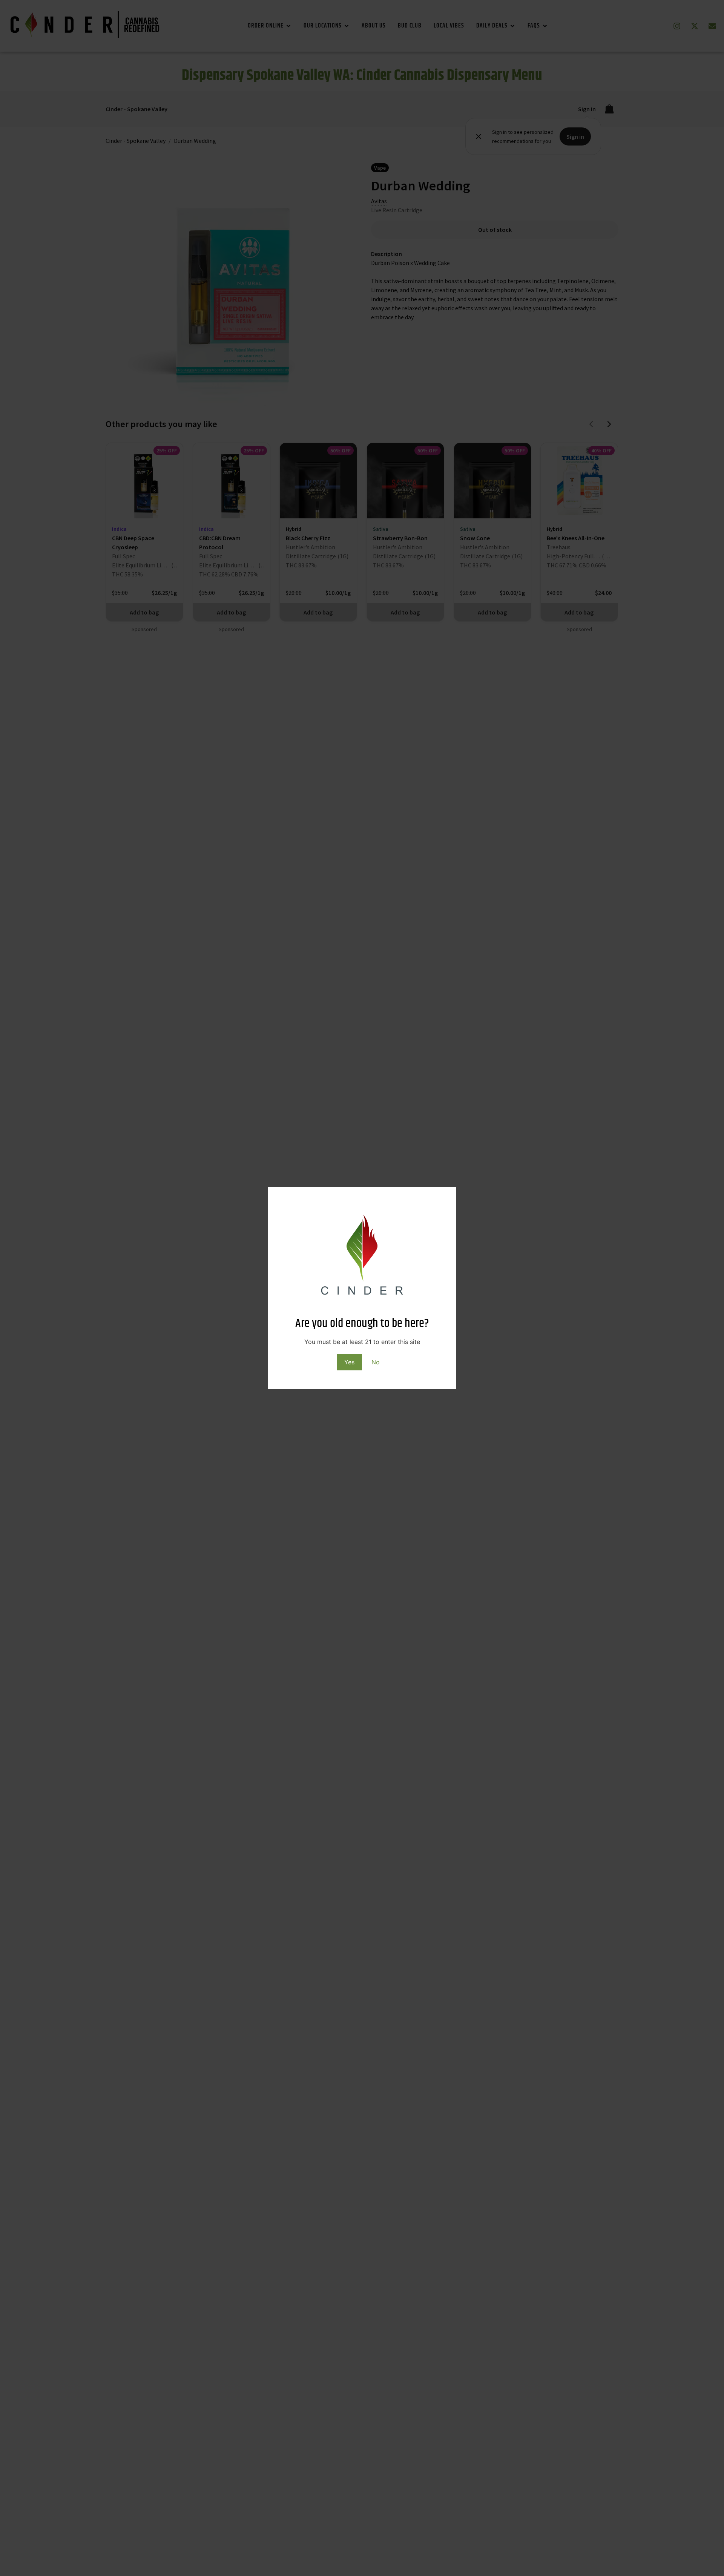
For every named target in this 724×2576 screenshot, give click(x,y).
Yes (349, 1362)
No (376, 1362)
